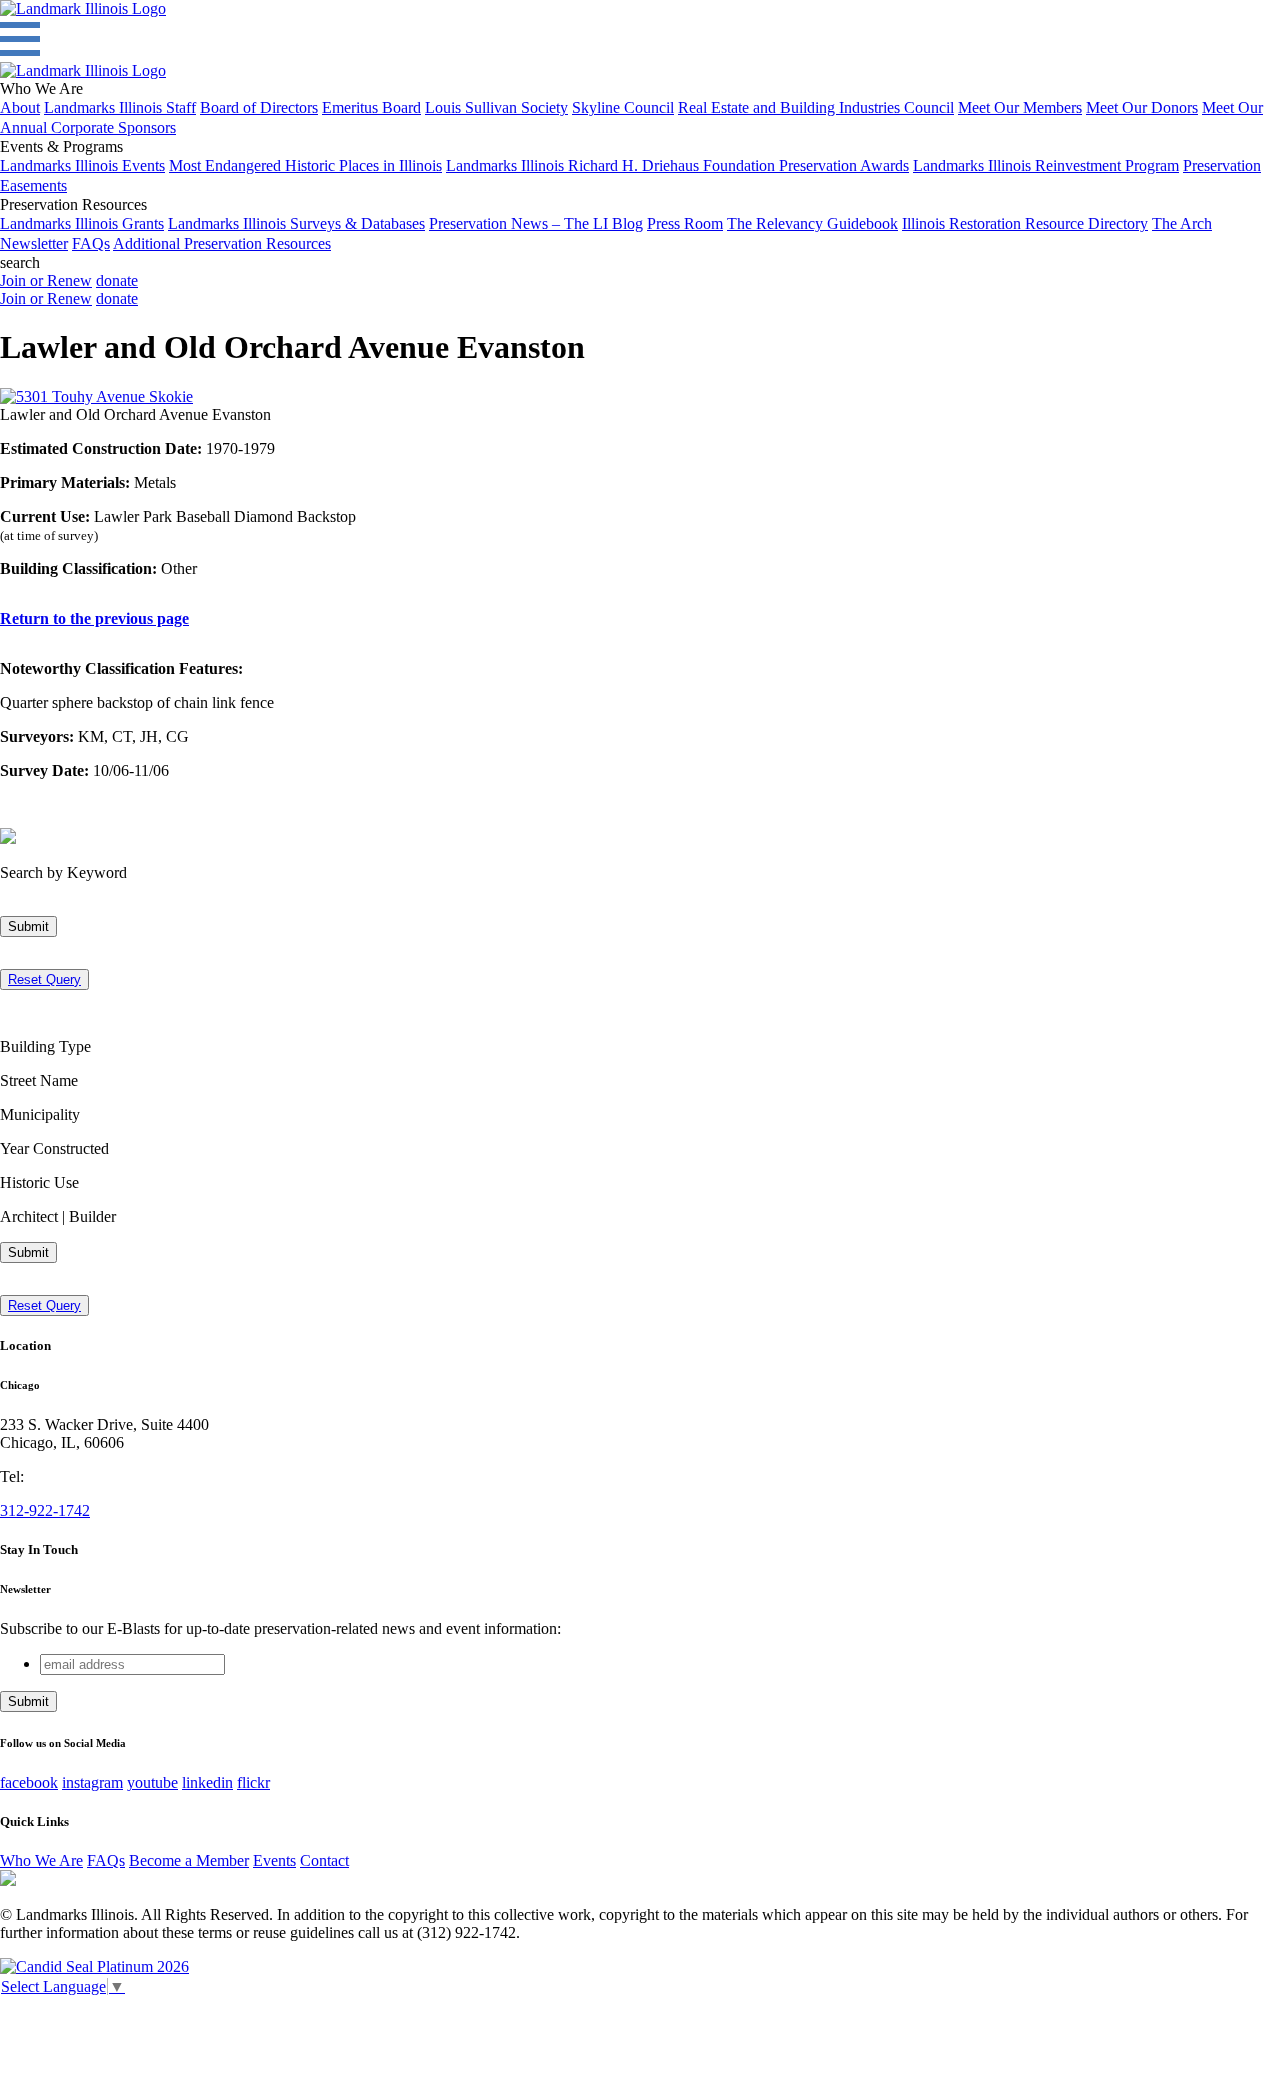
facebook (29, 1782)
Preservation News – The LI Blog (536, 223)
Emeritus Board (371, 107)
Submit (28, 926)
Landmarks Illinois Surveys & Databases (296, 223)
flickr (253, 1782)
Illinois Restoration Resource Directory (1025, 223)
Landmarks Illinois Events (82, 165)
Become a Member (189, 1860)
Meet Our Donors (1142, 107)
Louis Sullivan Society (496, 107)
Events (274, 1860)
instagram (92, 1782)
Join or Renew (46, 280)
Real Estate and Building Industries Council (816, 107)
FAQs (91, 243)
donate (117, 280)
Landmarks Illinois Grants (82, 223)
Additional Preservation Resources (222, 243)
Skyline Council (623, 107)
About (20, 107)
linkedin (207, 1782)
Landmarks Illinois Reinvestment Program (1046, 165)
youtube (152, 1782)
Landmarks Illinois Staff (120, 107)
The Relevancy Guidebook (812, 223)
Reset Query (44, 979)
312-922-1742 (45, 1510)
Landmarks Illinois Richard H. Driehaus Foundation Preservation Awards (677, 165)
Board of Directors (259, 107)
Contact (324, 1860)
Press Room (685, 223)
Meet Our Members (1020, 107)
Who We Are (41, 1860)
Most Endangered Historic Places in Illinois (305, 165)
